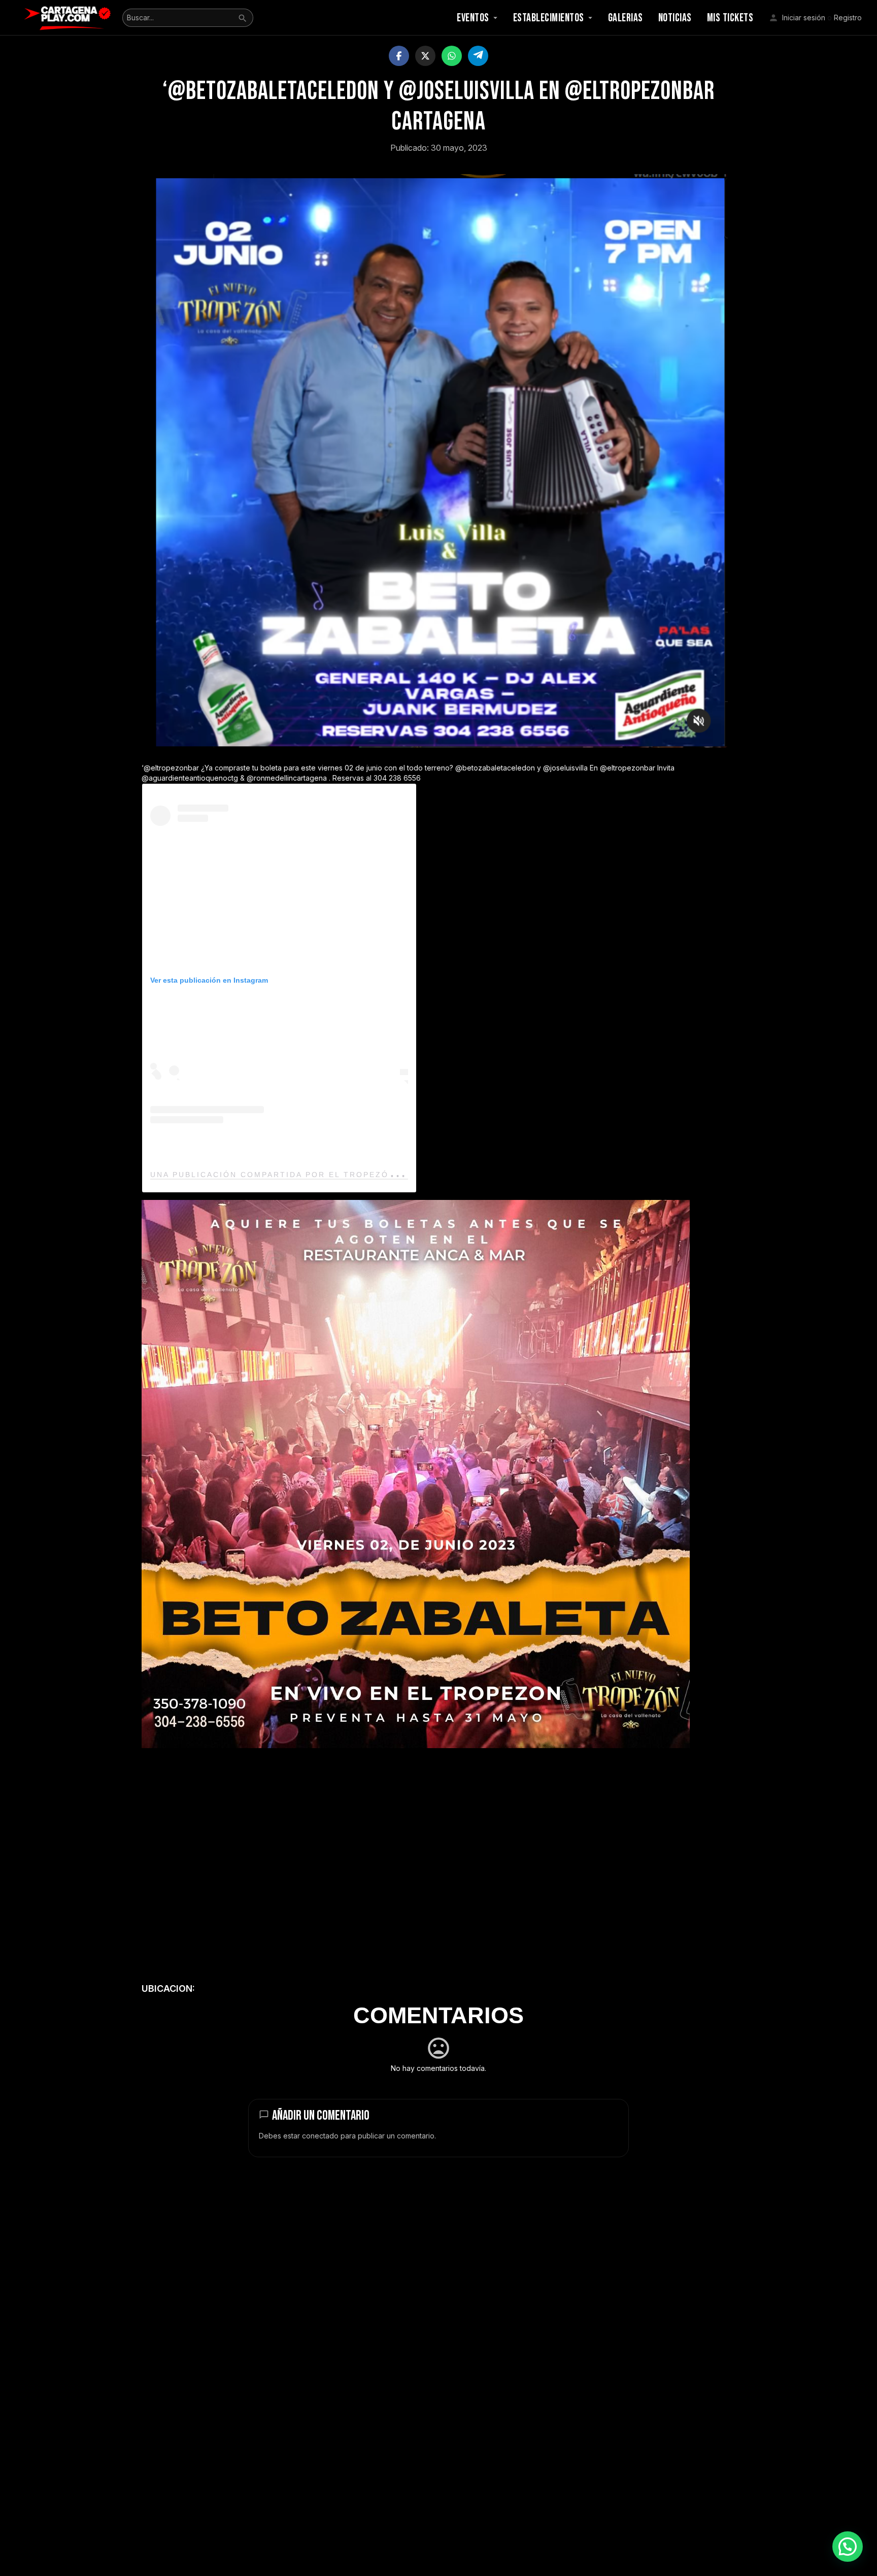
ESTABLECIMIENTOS (549, 18)
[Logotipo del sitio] (69, 17)
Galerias (626, 18)
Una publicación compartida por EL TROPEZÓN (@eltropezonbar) (324, 1175)
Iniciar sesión (804, 18)
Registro (848, 18)
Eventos (473, 18)
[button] (848, 2547)
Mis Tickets (730, 18)
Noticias (675, 18)
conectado (320, 2136)
